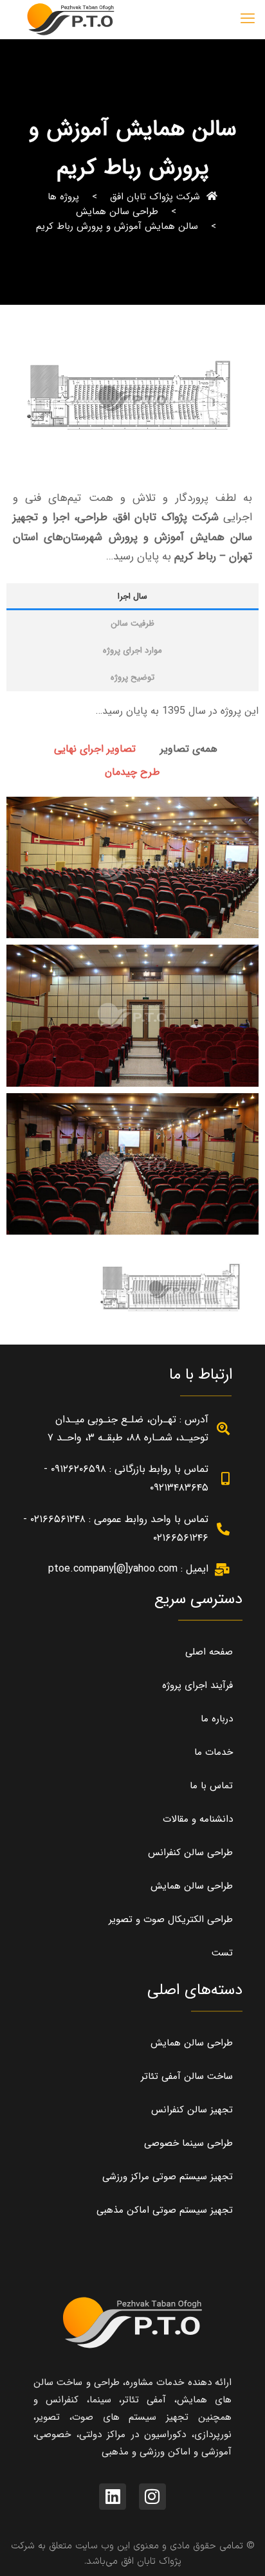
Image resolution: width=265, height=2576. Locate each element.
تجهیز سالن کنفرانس (192, 2110)
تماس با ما (211, 1786)
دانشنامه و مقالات (198, 1819)
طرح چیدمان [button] (132, 772)
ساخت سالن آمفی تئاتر (187, 2076)
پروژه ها (63, 197)
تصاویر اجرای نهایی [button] (95, 749)
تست (222, 1953)
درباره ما (217, 1719)
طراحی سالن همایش (117, 212)
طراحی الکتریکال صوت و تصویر (171, 1919)
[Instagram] (152, 2497)
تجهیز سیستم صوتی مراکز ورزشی (168, 2177)
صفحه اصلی (209, 1652)
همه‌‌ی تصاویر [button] (189, 749)
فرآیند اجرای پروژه (197, 1685)
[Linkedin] (113, 2497)
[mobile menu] (248, 19)
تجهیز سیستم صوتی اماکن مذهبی (165, 2210)
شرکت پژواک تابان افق (155, 197)
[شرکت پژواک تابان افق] (71, 19)
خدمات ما (214, 1752)
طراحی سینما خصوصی (188, 2143)
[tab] (132, 597)
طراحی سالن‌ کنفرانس (190, 1853)
